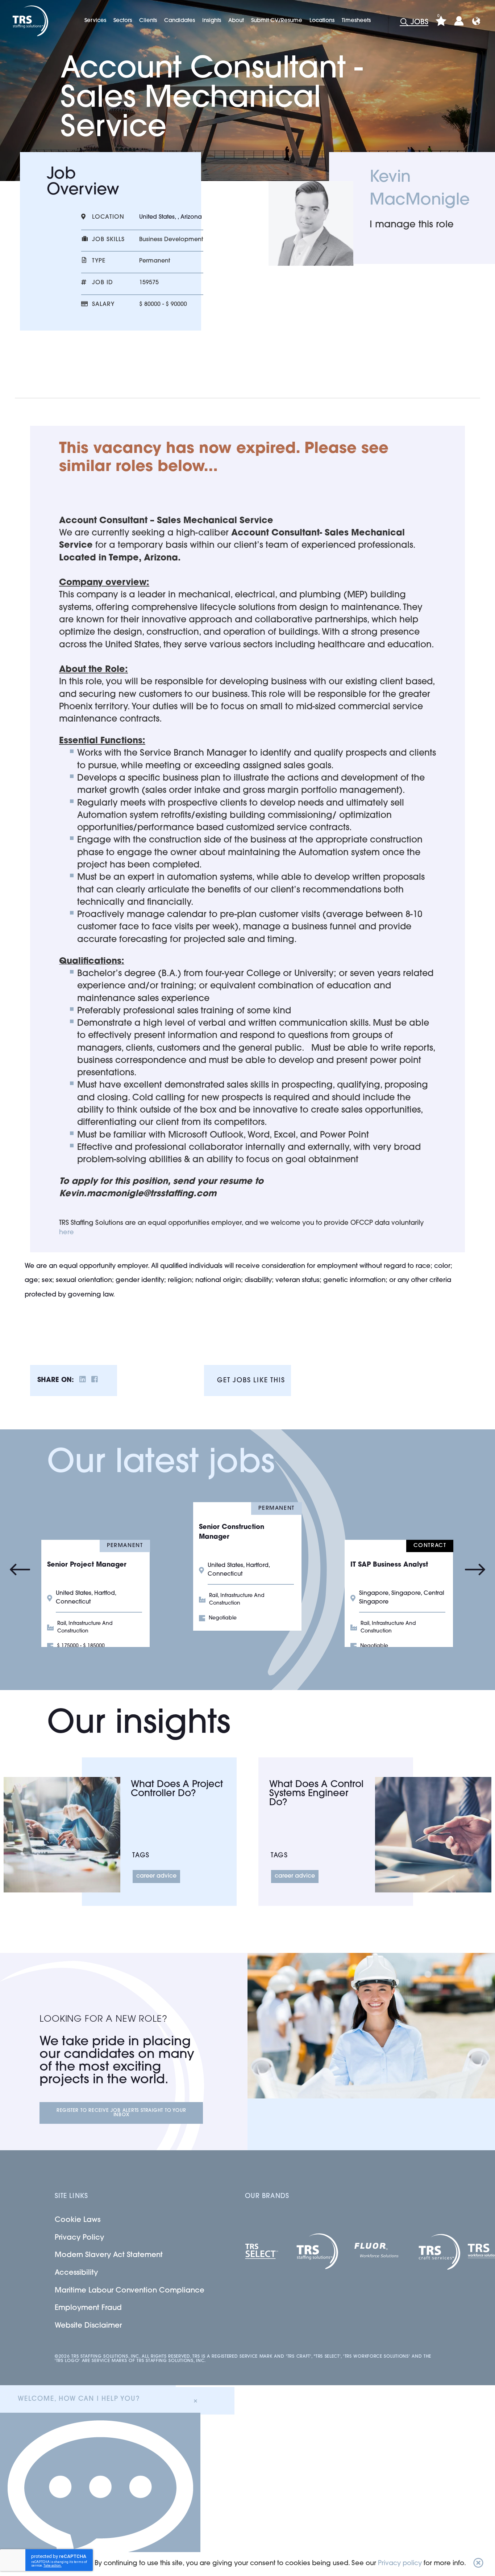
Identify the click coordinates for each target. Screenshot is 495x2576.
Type (99, 261)
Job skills (108, 240)
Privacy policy (400, 2564)
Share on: (56, 1381)
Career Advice (156, 1876)
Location (108, 217)
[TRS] (30, 21)
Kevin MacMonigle (420, 189)
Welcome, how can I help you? (79, 2399)
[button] (478, 2564)
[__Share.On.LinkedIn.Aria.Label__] (83, 1381)
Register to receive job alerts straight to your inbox (121, 2113)
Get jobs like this (251, 1381)
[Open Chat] (100, 2494)
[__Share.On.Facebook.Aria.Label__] (95, 1381)
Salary (103, 304)
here (66, 1233)
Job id (103, 283)
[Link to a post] (62, 1835)
